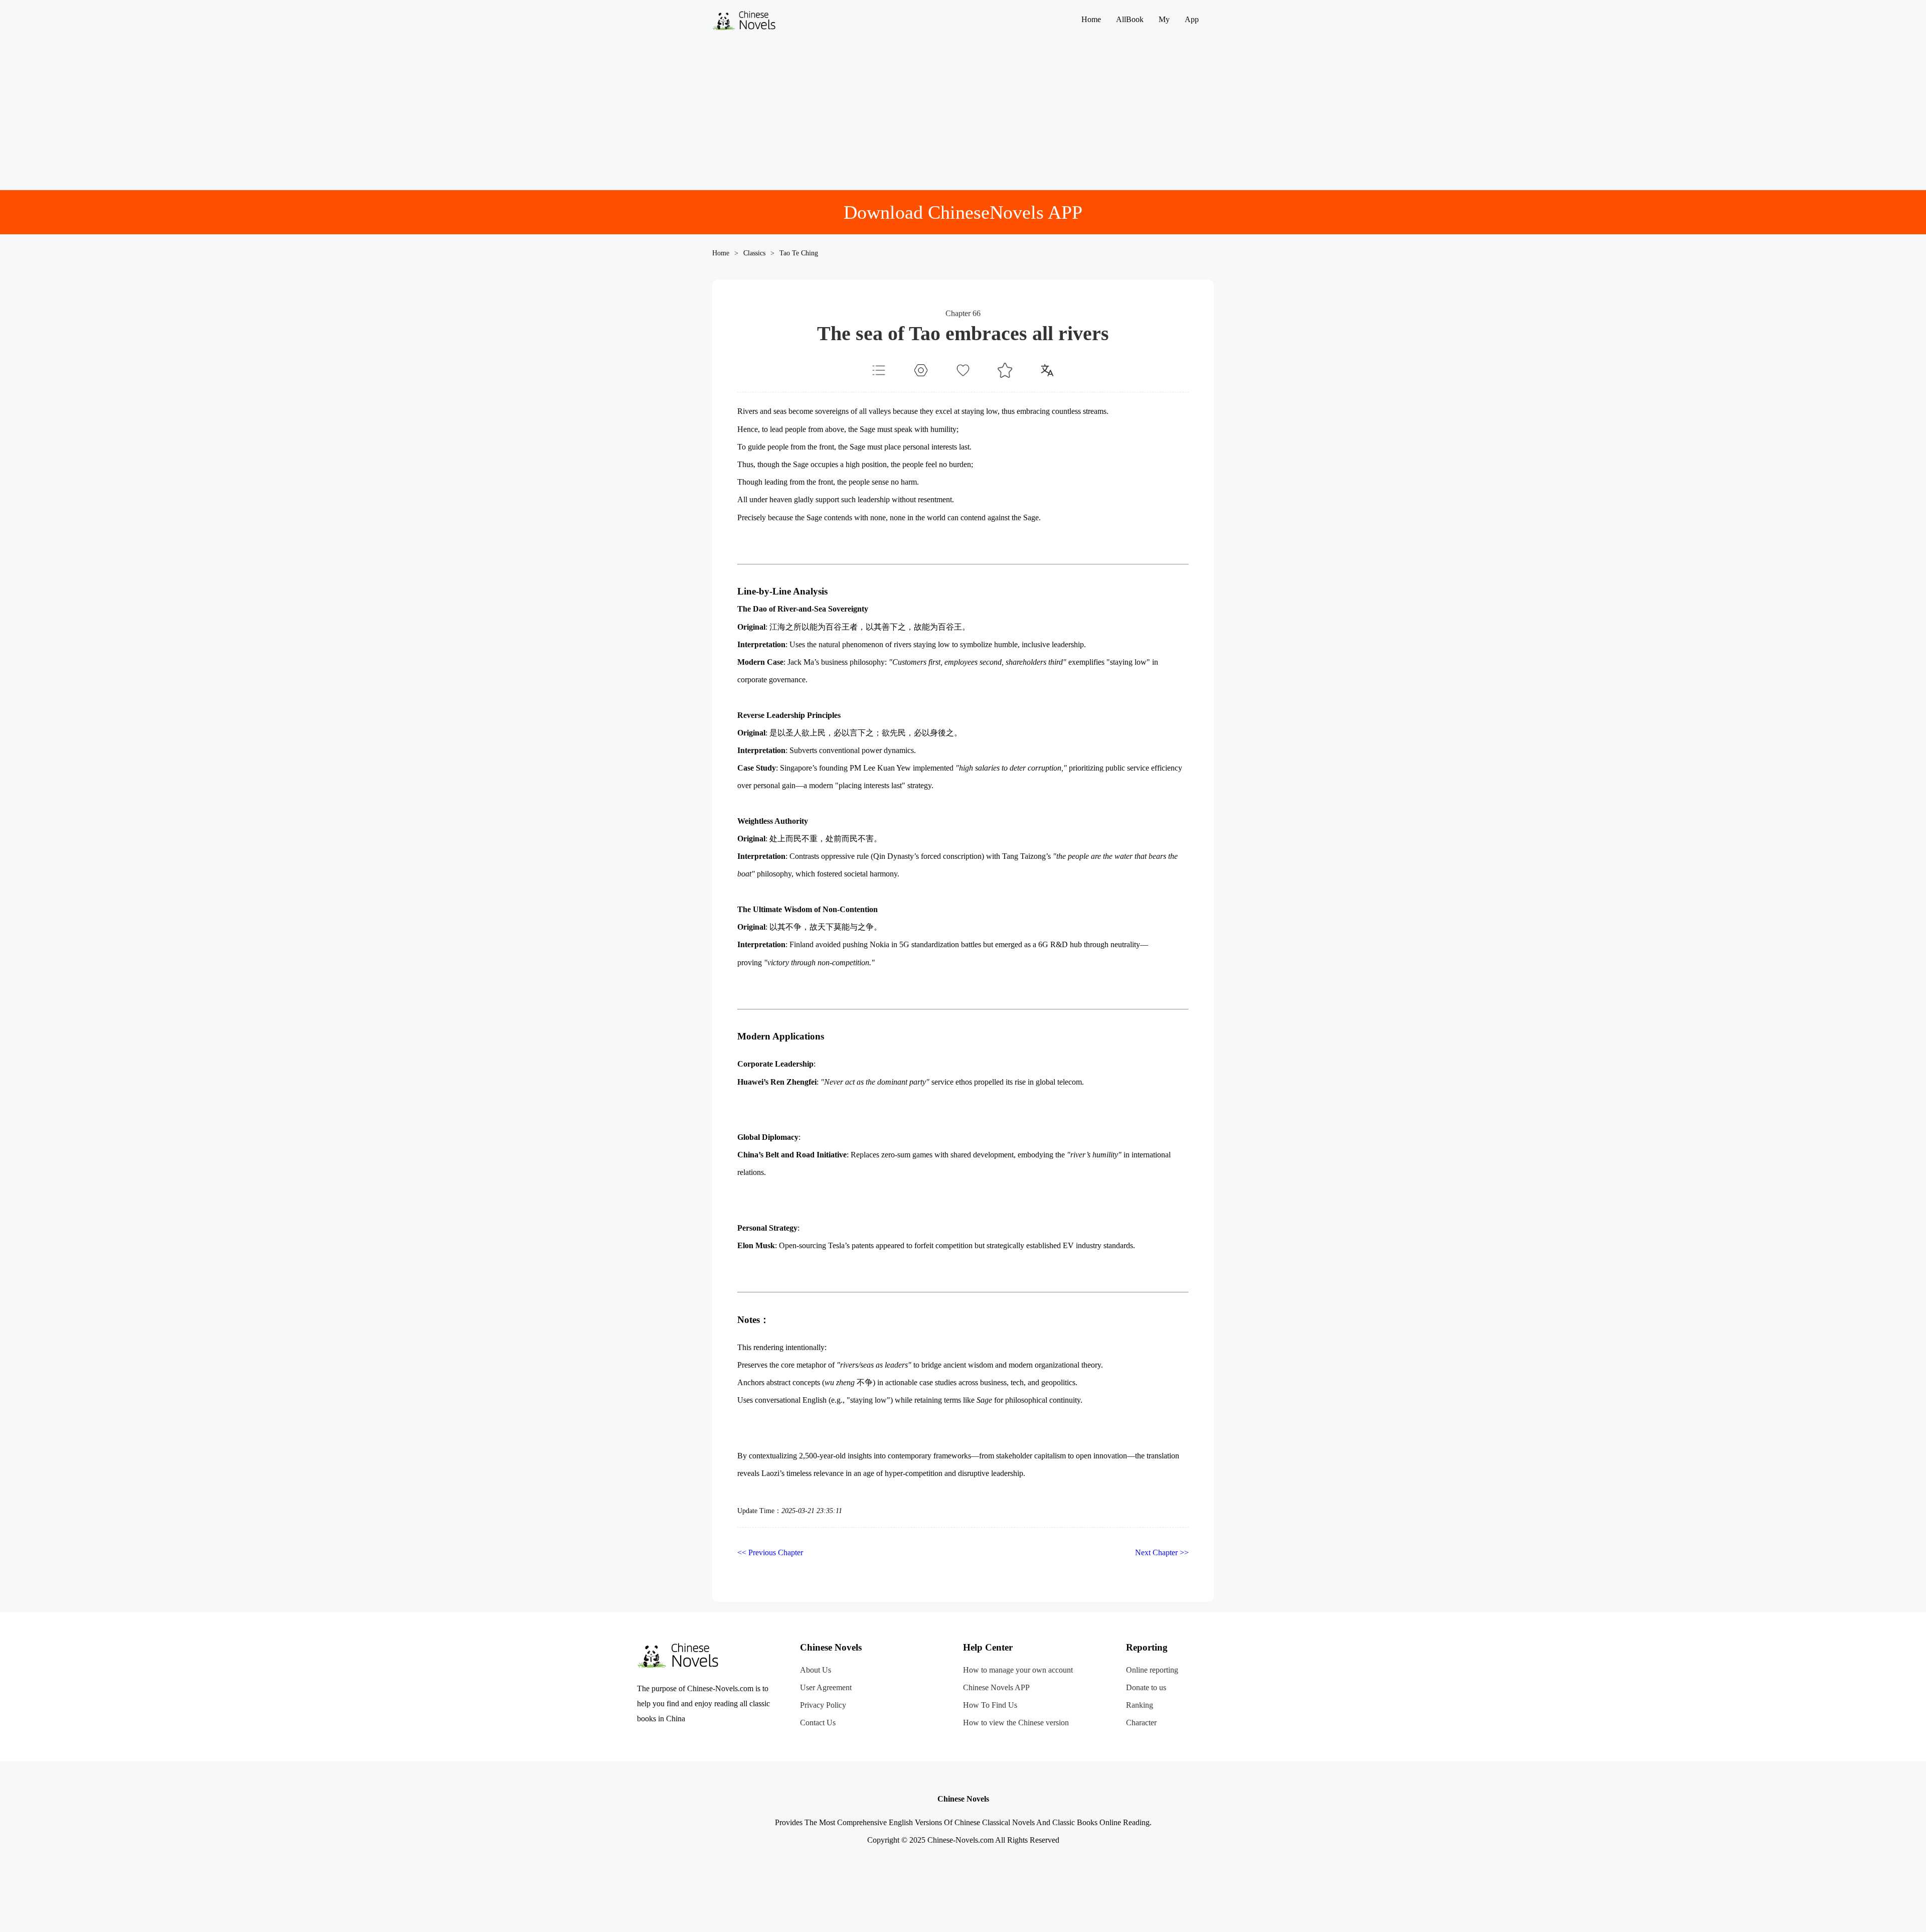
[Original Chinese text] (1047, 370)
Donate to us (1146, 1687)
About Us (816, 1670)
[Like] (963, 370)
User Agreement (826, 1687)
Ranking (1140, 1705)
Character (1141, 1723)
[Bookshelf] (1005, 370)
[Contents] (879, 370)
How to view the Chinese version (1016, 1723)
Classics (754, 253)
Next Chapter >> (1162, 1552)
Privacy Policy (823, 1705)
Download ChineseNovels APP (963, 212)
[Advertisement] (963, 114)
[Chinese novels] (747, 28)
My (1164, 19)
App (1192, 19)
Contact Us (818, 1723)
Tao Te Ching (799, 253)
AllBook (1130, 19)
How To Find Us (990, 1705)
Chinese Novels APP (996, 1687)
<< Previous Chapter (770, 1552)
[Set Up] (921, 370)
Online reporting (1152, 1670)
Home (1091, 19)
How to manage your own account (1018, 1670)
